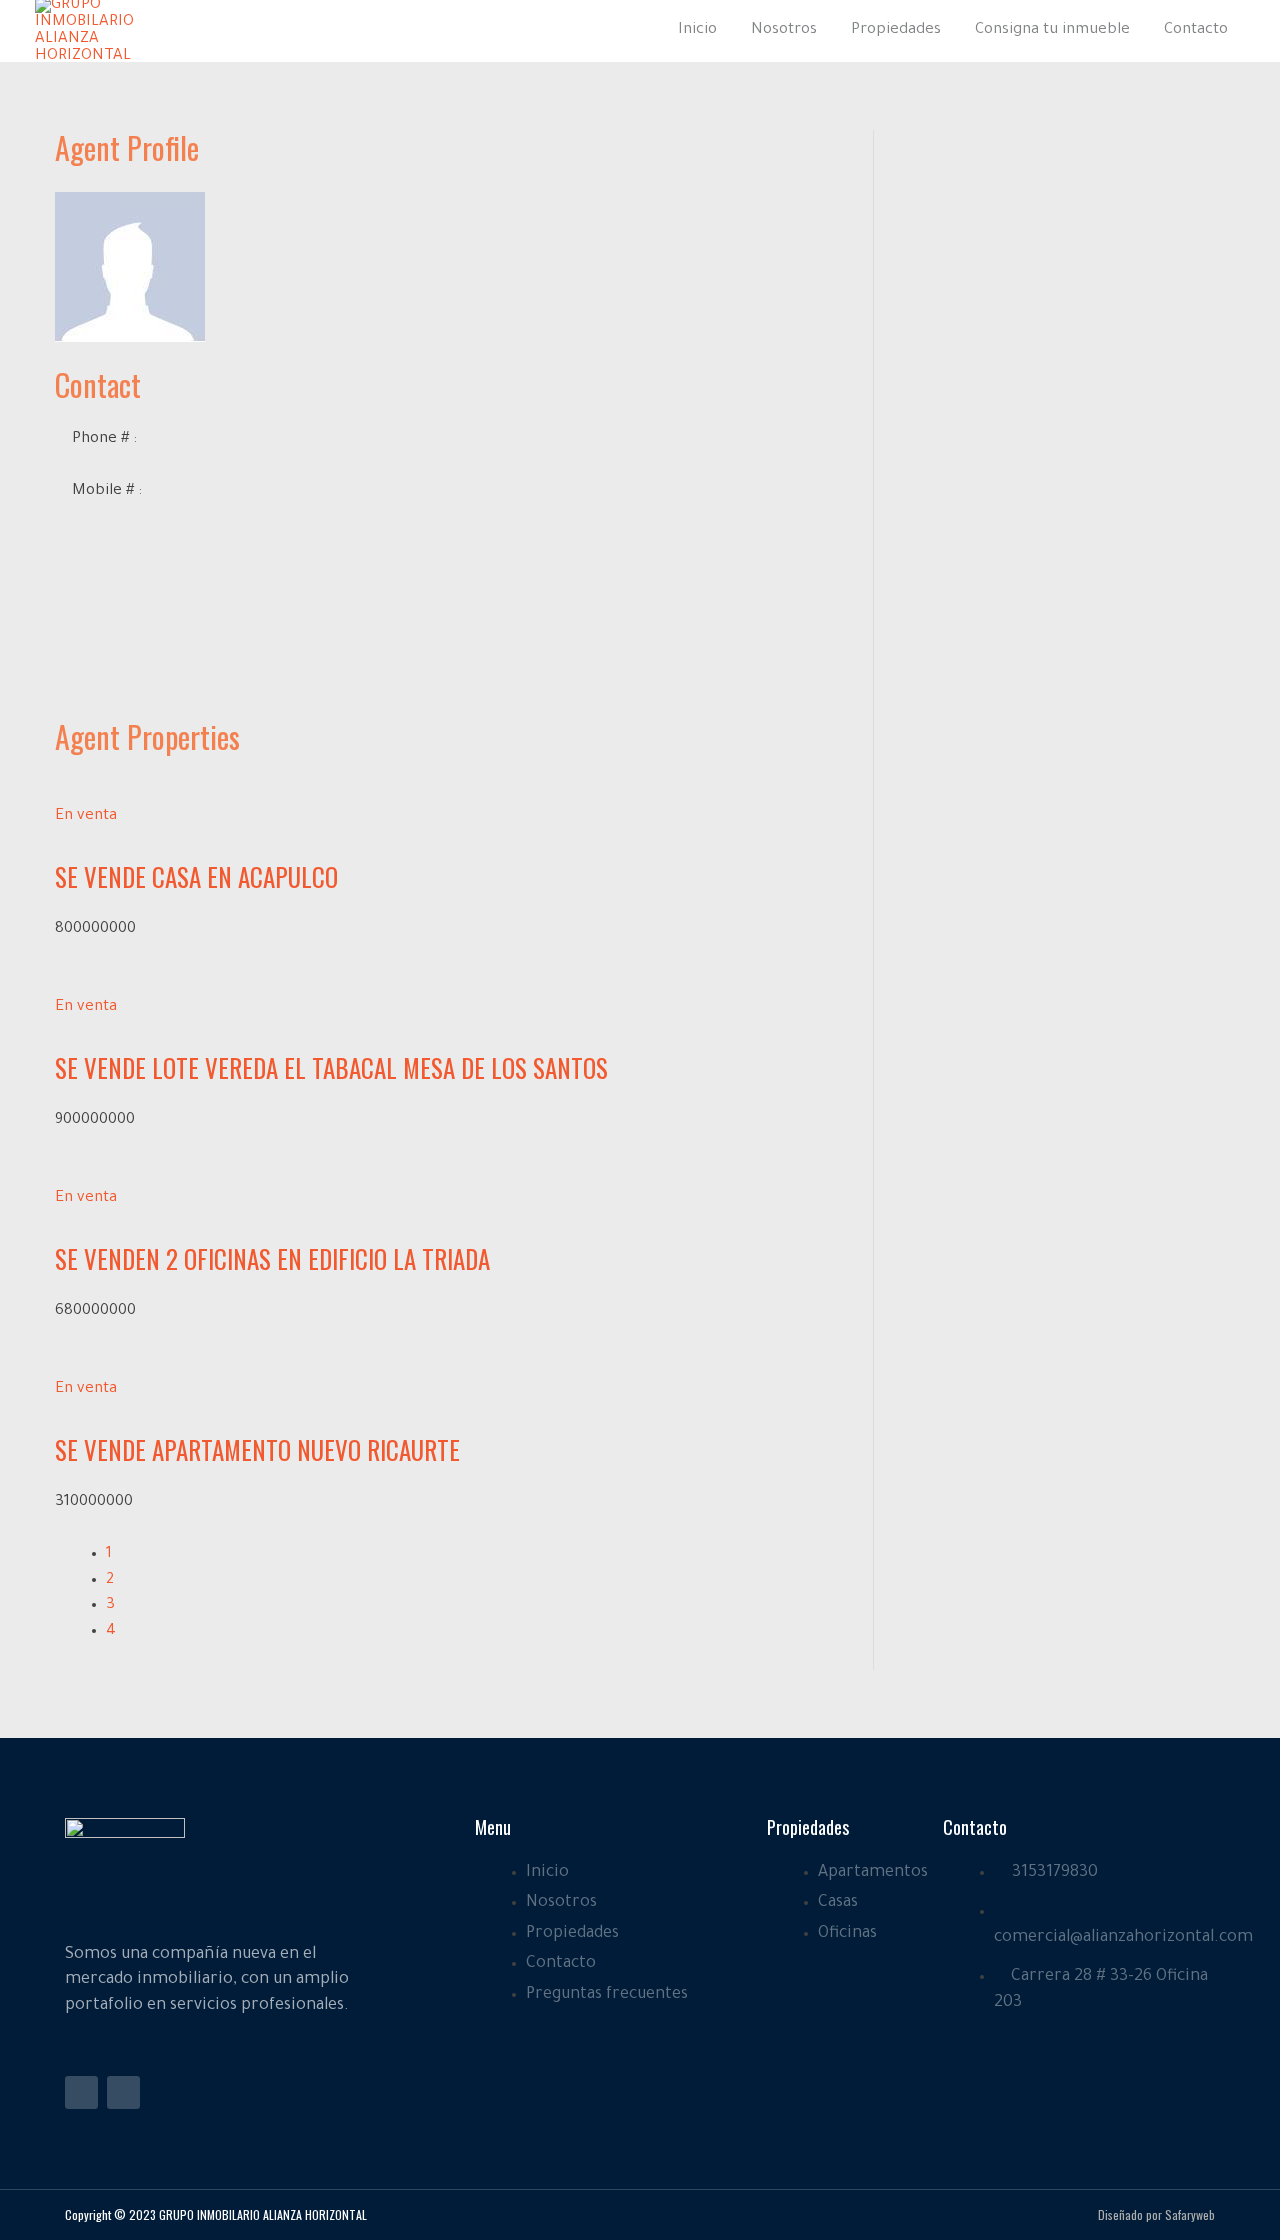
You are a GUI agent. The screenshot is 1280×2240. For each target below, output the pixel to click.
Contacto (1196, 30)
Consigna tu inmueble (1052, 30)
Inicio (697, 30)
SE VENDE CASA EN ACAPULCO (196, 876)
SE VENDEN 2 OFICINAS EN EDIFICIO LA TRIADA (272, 1258)
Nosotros (784, 30)
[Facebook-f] (81, 2092)
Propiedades (896, 30)
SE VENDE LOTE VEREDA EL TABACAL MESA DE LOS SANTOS (331, 1067)
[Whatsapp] (123, 2092)
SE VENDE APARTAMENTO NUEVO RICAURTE (257, 1449)
